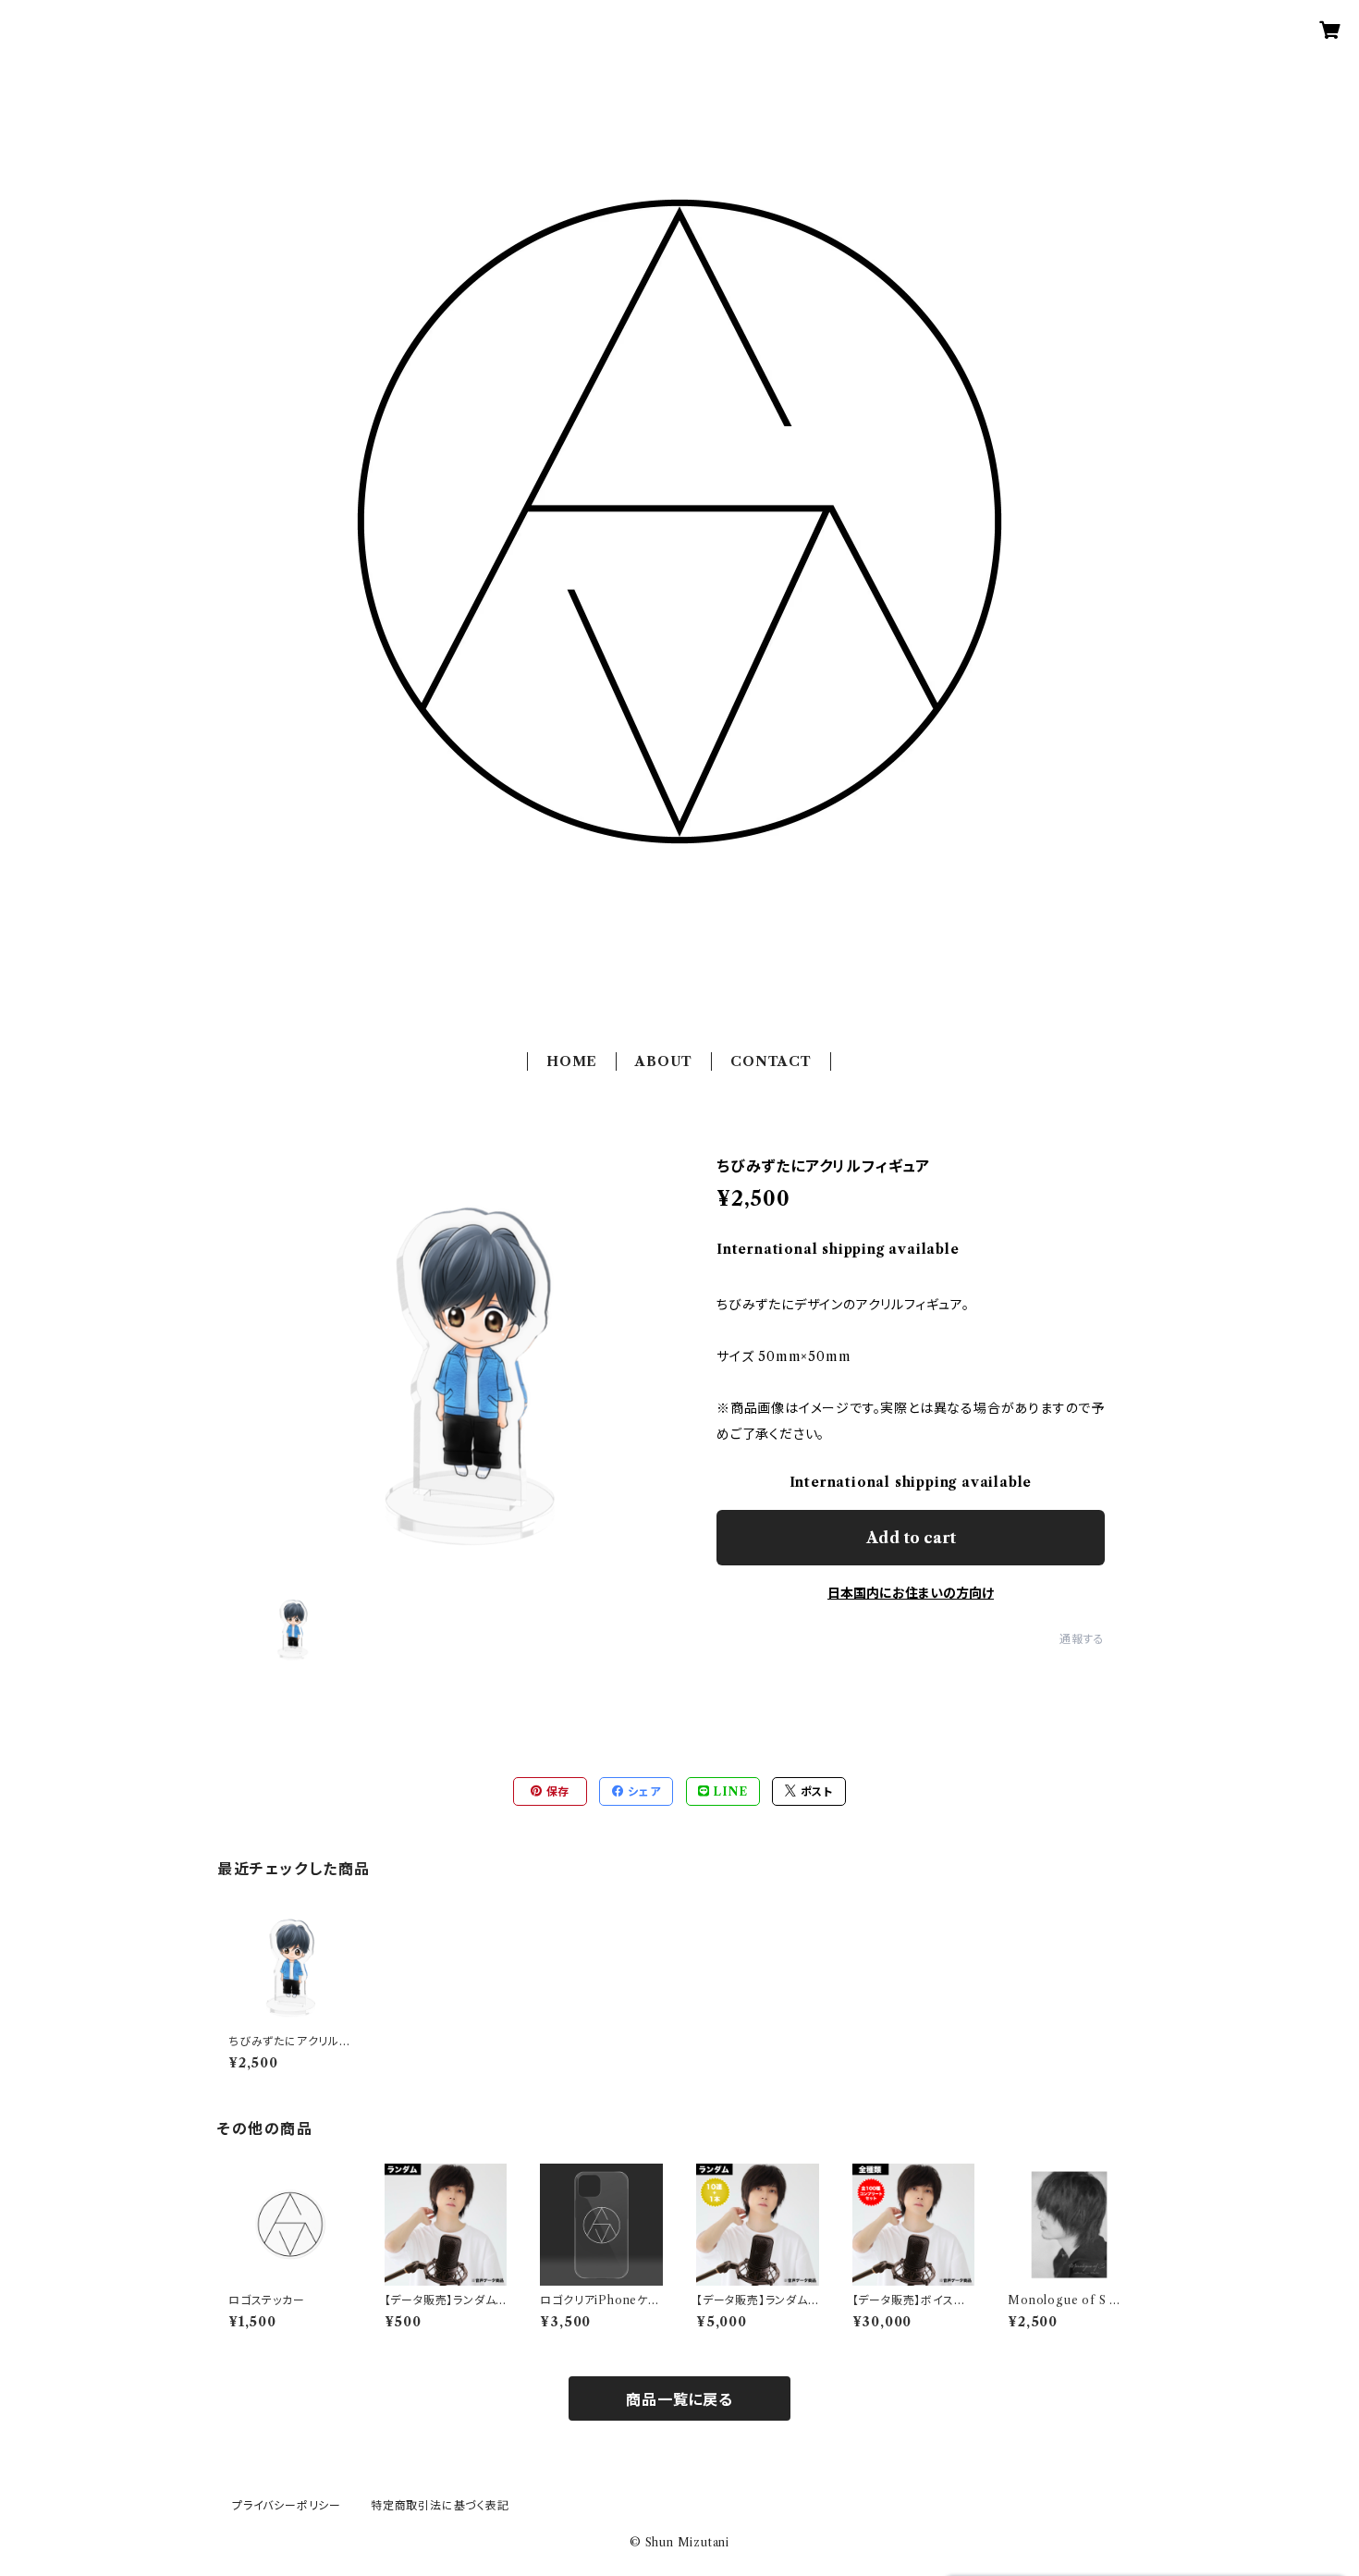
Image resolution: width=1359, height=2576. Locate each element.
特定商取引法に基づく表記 (440, 2505)
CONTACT (771, 1061)
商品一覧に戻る (679, 2399)
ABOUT (664, 1061)
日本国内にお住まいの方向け (911, 1593)
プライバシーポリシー (287, 2505)
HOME (572, 1061)
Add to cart (911, 1538)
